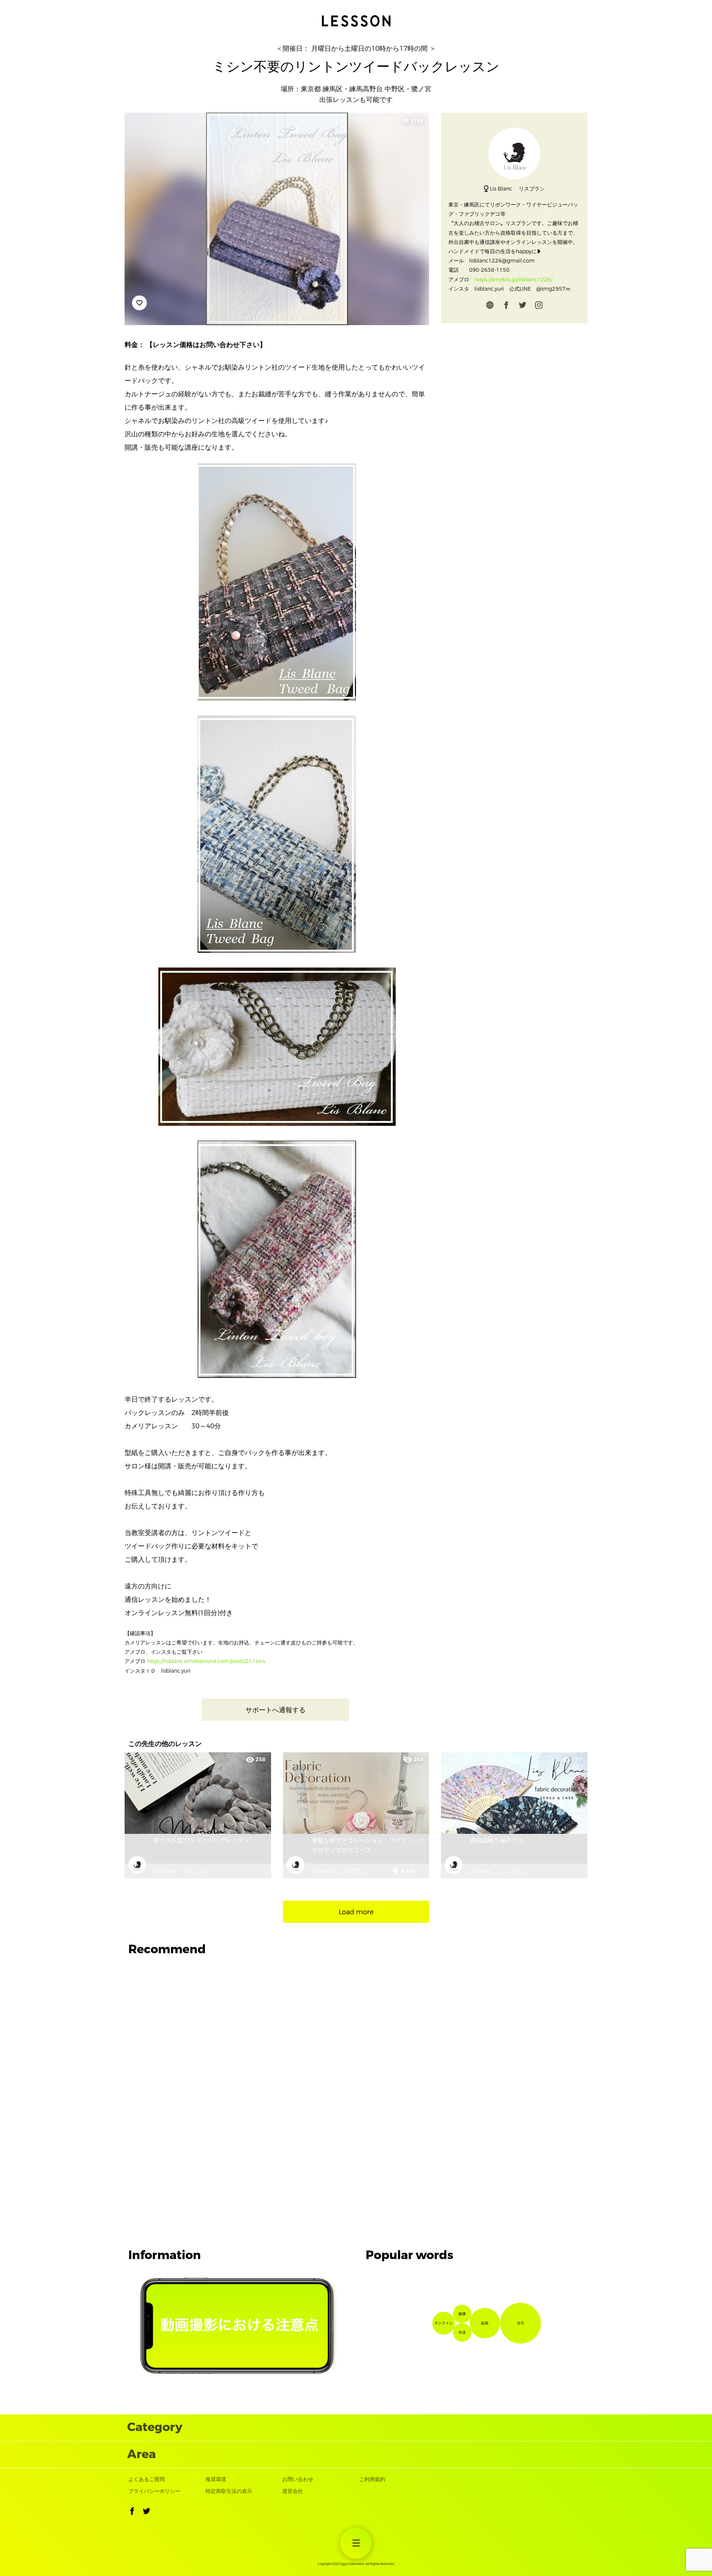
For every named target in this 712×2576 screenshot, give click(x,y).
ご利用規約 (372, 2479)
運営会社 (293, 2491)
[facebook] (506, 307)
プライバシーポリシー (154, 2491)
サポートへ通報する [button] (276, 1710)
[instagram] (539, 307)
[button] (132, 2513)
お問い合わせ (298, 2479)
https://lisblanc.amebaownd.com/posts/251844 (206, 1661)
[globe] (490, 307)
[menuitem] (356, 2543)
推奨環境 (216, 2479)
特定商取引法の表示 (229, 2491)
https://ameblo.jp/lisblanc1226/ (513, 280)
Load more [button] (356, 1912)
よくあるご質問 (146, 2479)
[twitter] (523, 307)
